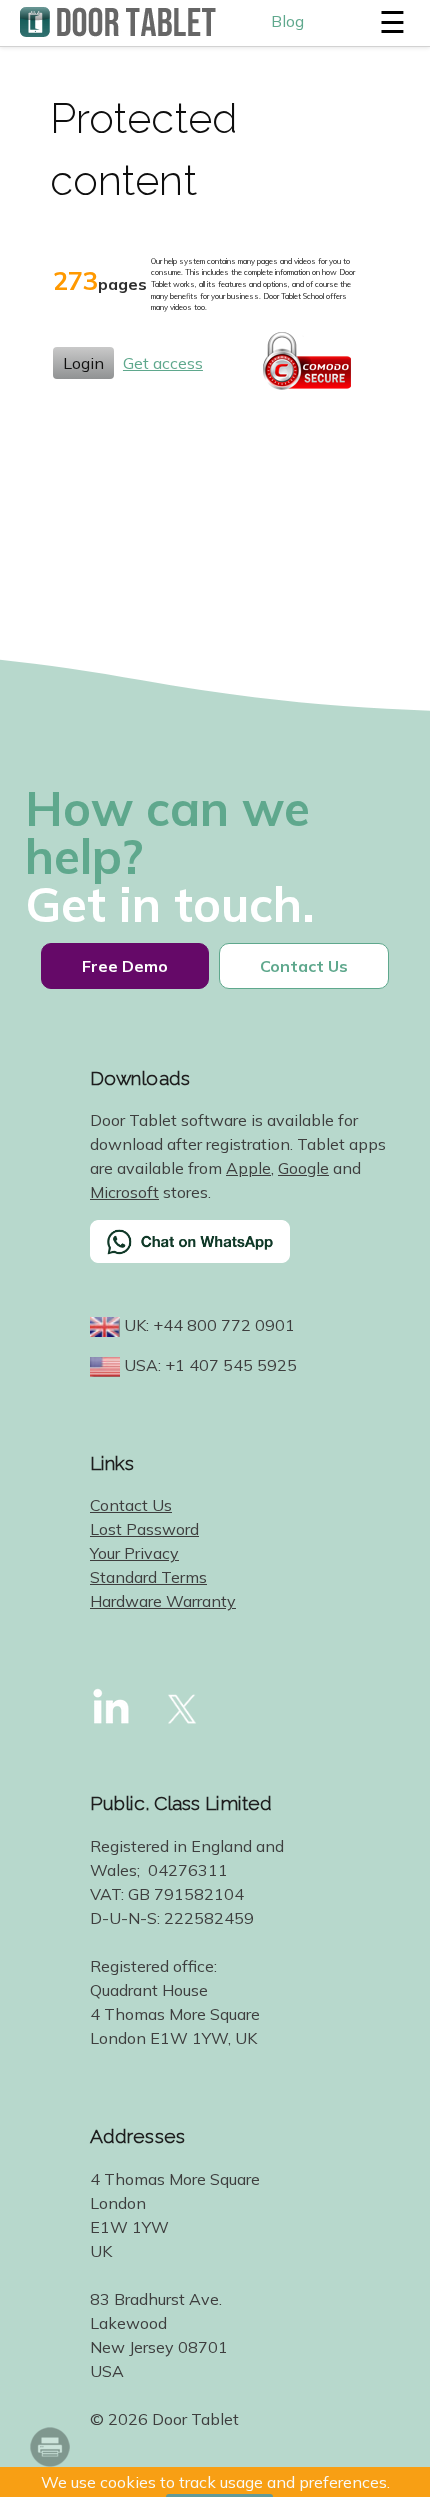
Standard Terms (148, 1577)
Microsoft (124, 1192)
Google (303, 1168)
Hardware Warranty (163, 1601)
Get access (163, 363)
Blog (287, 21)
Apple (248, 1168)
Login (83, 363)
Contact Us (131, 1505)
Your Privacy (134, 1553)
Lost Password (144, 1529)
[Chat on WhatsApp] (240, 1254)
